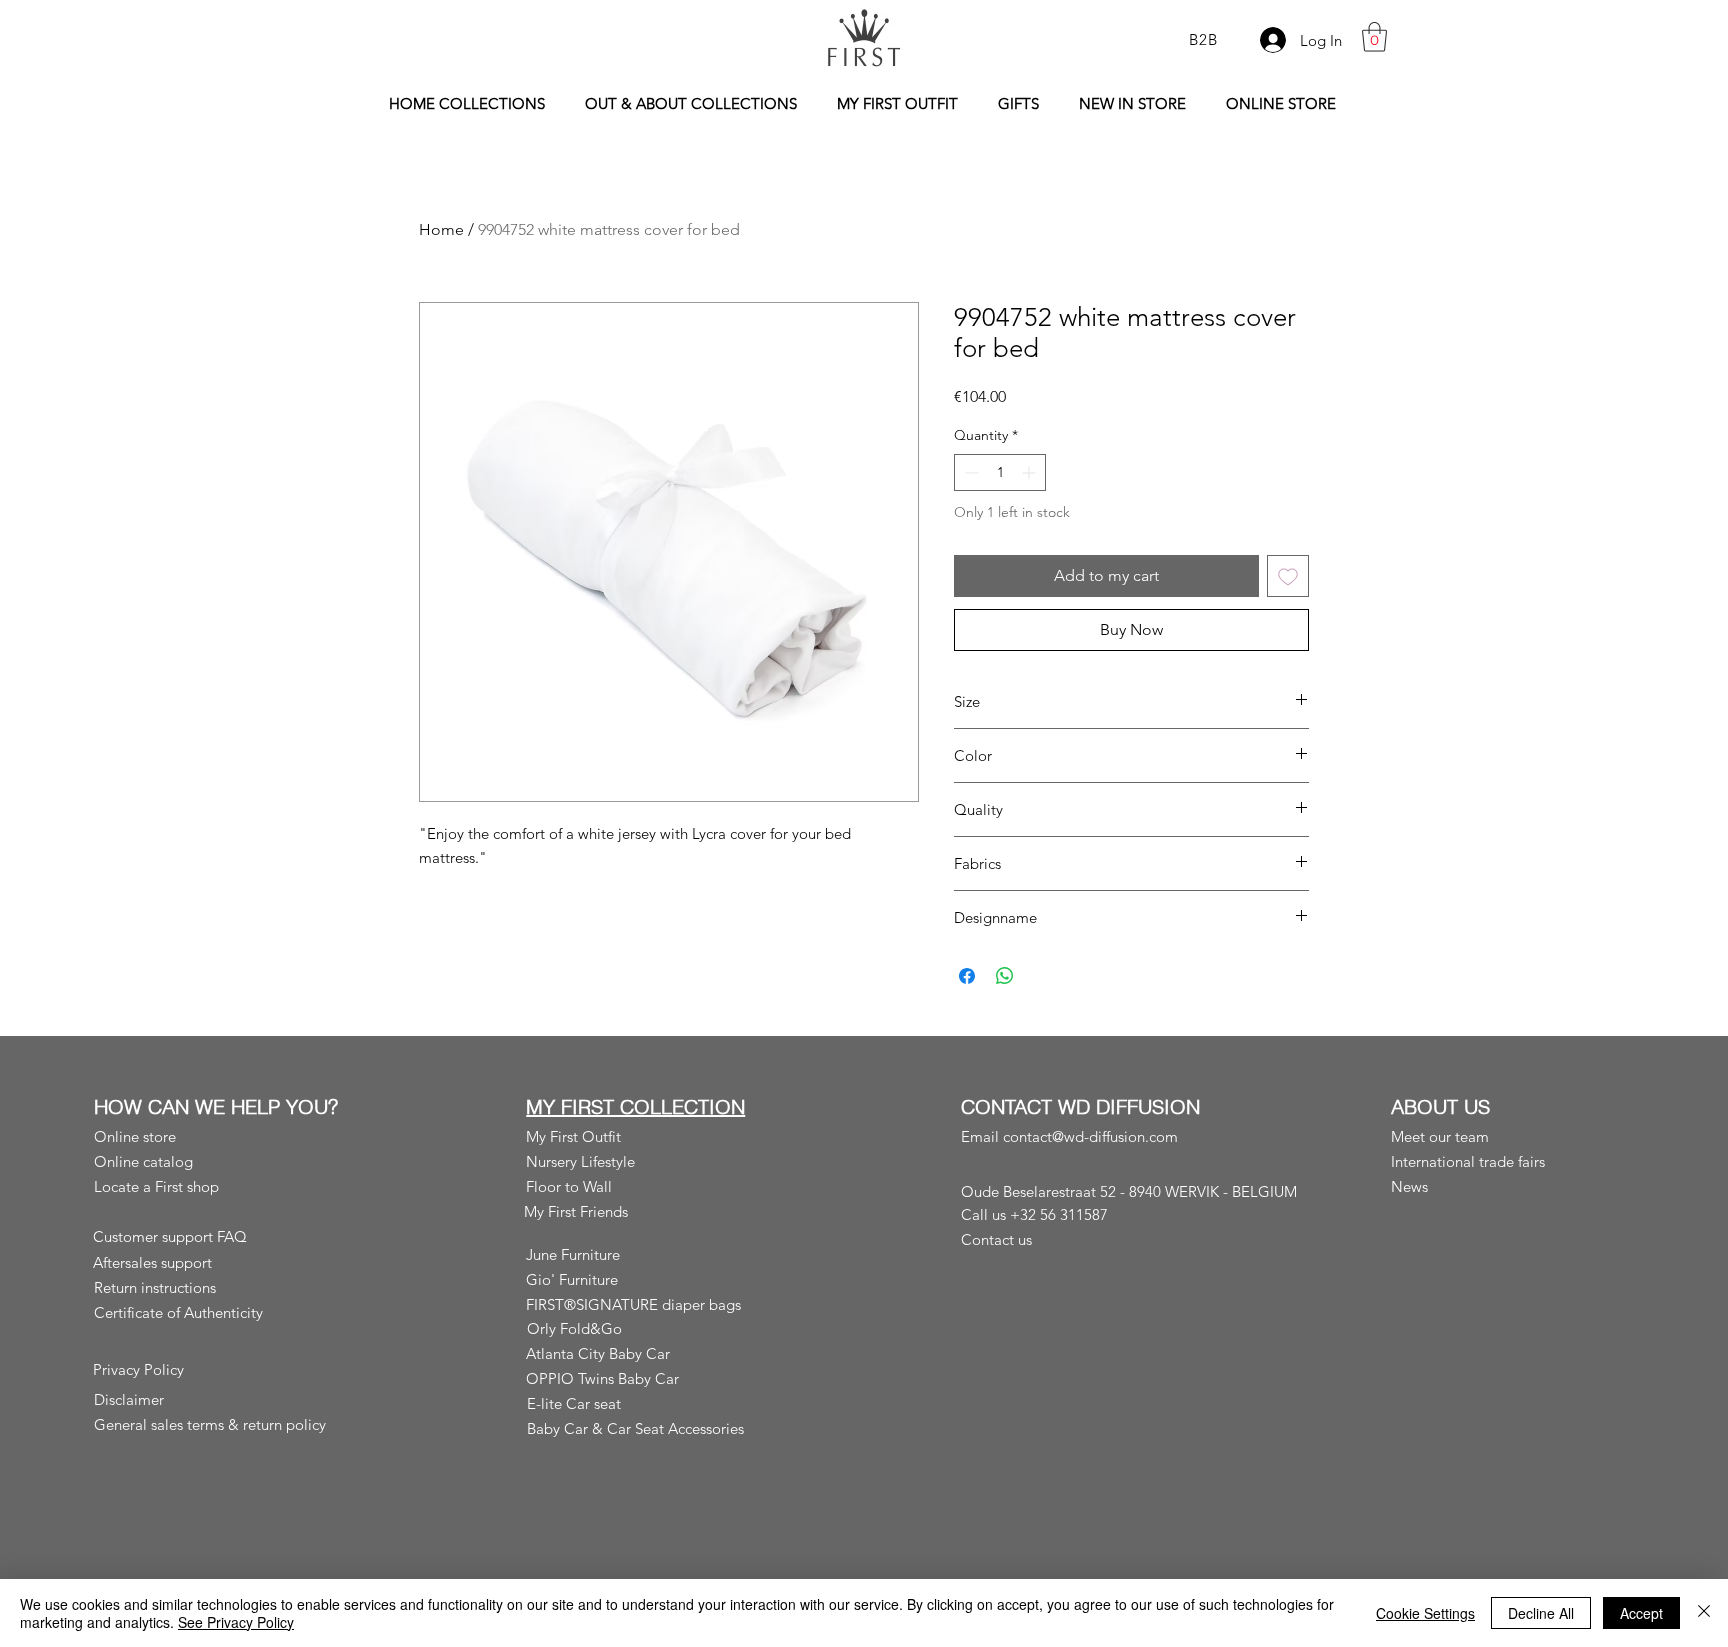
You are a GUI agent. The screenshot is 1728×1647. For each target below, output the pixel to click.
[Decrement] (969, 472)
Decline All (1541, 1613)
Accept (1641, 1613)
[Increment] (1030, 472)
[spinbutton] (1000, 472)
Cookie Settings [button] (1425, 1613)
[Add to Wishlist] (1288, 576)
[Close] (1704, 1613)
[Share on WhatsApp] (1005, 976)
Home (441, 229)
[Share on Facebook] (967, 976)
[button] (1374, 37)
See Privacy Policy (236, 1622)
